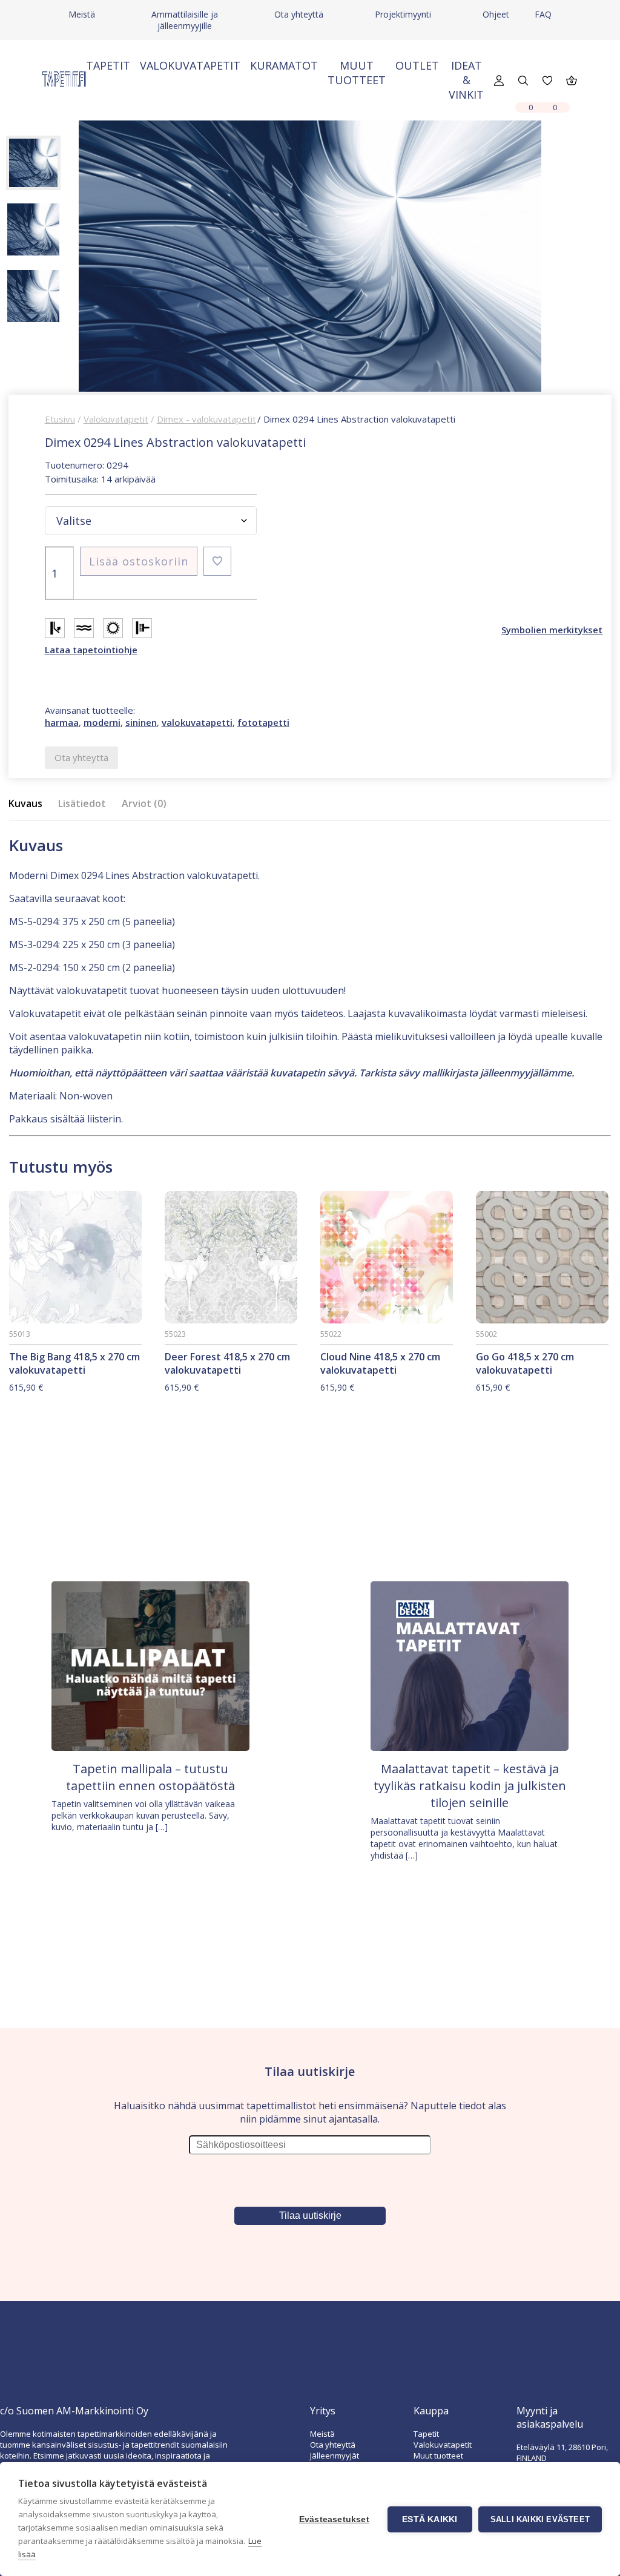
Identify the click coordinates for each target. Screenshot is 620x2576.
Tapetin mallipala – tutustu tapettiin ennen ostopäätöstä (150, 1777)
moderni (102, 722)
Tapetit (108, 65)
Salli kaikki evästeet (540, 2519)
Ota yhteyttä (299, 14)
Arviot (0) (144, 803)
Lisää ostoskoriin (139, 561)
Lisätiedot (82, 803)
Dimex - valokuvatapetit (206, 419)
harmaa (62, 722)
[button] (217, 561)
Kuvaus (25, 803)
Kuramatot (284, 65)
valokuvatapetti (197, 722)
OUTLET (417, 65)
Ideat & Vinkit (466, 80)
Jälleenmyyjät (335, 2456)
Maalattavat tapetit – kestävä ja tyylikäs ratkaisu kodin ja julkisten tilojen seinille (470, 1786)
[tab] (29, 804)
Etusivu (60, 419)
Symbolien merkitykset (552, 630)
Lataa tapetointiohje (91, 650)
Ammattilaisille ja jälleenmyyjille (185, 20)
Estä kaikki (430, 2519)
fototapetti (263, 722)
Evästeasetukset (334, 2519)
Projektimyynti (403, 14)
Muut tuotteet (357, 73)
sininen (141, 722)
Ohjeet (496, 14)
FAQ (543, 14)
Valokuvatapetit (190, 65)
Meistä (82, 14)
